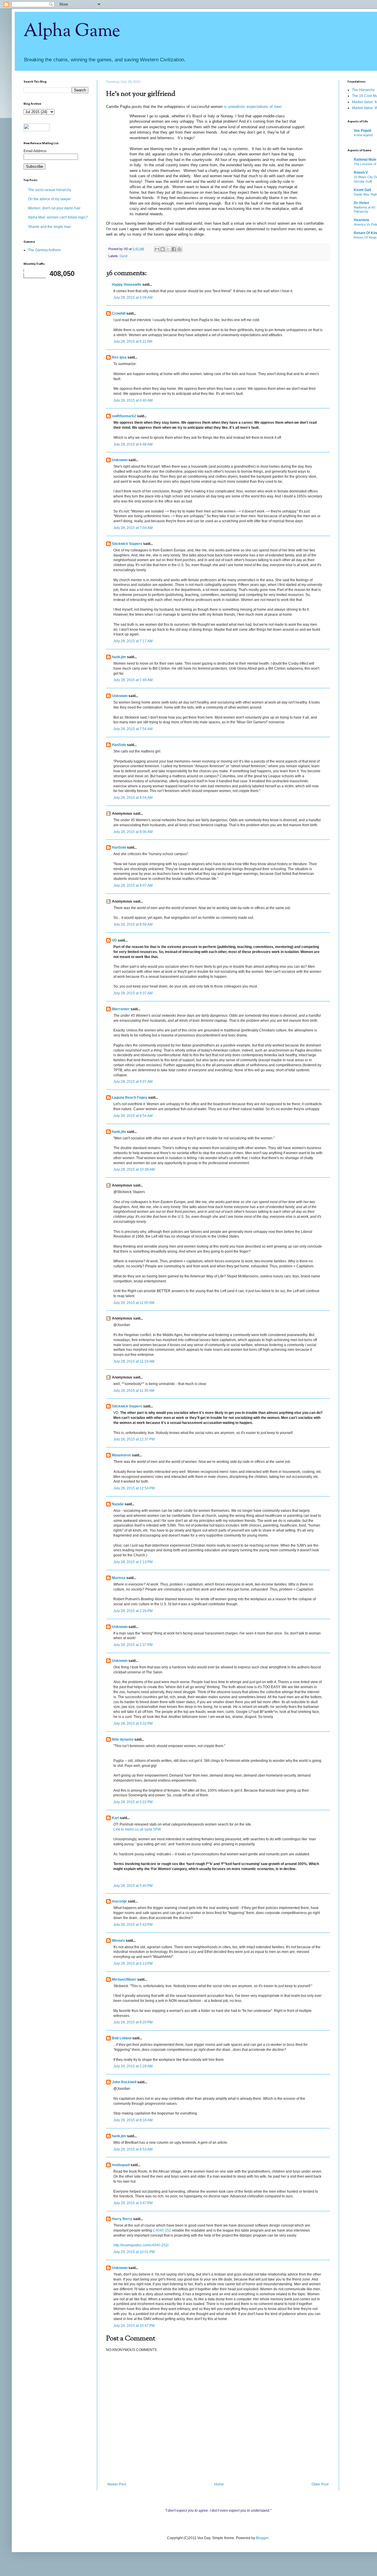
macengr (119, 1901)
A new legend (363, 135)
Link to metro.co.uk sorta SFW (137, 1829)
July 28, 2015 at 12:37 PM (134, 1439)
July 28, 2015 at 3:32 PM (133, 1724)
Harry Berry (122, 2219)
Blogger (262, 2538)
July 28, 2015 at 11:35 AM (134, 1391)
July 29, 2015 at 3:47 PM (133, 2203)
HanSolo (119, 745)
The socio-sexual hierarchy (50, 190)
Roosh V (361, 172)
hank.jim (119, 657)
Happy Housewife (127, 285)
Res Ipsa (119, 357)
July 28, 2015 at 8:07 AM (133, 885)
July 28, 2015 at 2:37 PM (133, 1645)
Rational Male (365, 160)
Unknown (120, 460)
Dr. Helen (361, 203)
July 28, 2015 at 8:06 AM (133, 832)
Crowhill (119, 313)
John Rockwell (124, 2082)
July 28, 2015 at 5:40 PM (133, 1886)
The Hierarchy (363, 90)
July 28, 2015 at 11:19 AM (134, 1361)
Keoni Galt (362, 190)
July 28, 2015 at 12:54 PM (134, 1488)
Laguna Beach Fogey (130, 1098)
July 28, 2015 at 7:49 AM (133, 680)
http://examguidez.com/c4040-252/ (141, 2245)
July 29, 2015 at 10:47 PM (134, 2326)
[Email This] (157, 249)
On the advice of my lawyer (49, 199)
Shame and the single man (49, 227)
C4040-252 (162, 2230)
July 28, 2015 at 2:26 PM (133, 1611)
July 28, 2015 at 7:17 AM (133, 641)
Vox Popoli (362, 131)
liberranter (121, 1009)
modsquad (121, 2165)
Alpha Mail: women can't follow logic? (58, 217)
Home (219, 2484)
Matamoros (121, 1455)
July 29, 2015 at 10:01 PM (134, 2252)
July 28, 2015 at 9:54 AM (133, 1116)
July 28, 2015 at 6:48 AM (133, 444)
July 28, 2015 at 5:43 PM (133, 1925)
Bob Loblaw (122, 2038)
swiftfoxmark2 (124, 416)
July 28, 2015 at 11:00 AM (134, 1303)
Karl (115, 1818)
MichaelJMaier (124, 1979)
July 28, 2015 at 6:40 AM (133, 400)
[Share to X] (168, 249)
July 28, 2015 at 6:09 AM (133, 298)
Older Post (320, 2484)
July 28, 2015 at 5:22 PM (133, 1802)
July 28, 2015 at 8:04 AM (133, 798)
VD (114, 940)
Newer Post (117, 2484)
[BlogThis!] (163, 249)
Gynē (124, 256)
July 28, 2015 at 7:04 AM (133, 528)
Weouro (118, 1941)
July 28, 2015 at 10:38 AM (134, 1169)
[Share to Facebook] (174, 249)
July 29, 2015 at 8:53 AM (133, 2149)
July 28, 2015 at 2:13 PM (133, 1562)
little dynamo (123, 1739)
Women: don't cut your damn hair (54, 208)
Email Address (35, 151)
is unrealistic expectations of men (253, 107)
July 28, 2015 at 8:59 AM (133, 924)
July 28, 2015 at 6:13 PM (133, 1964)
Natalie (118, 1504)
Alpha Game (72, 31)
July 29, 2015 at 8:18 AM (133, 2120)
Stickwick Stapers (127, 544)
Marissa (119, 1578)
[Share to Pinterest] (179, 249)
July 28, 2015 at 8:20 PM (133, 2022)
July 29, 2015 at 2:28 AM (133, 2066)
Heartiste (362, 220)
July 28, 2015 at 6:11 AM (133, 341)
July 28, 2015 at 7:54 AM (133, 729)
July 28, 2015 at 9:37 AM (133, 993)
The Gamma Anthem (44, 250)
